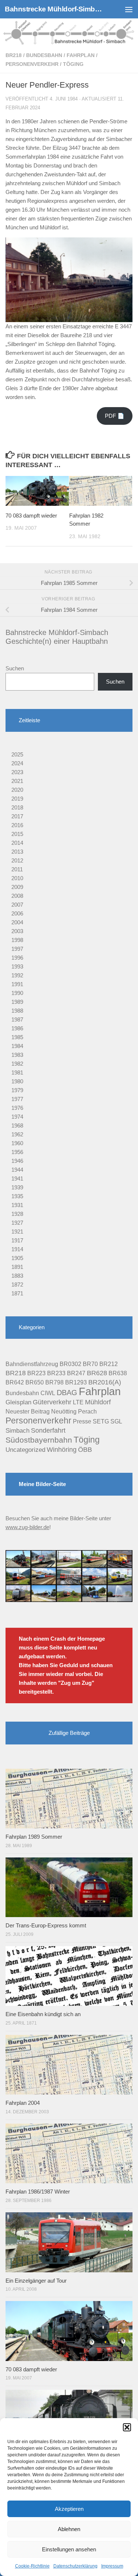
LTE (78, 1402)
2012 (17, 860)
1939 (17, 1187)
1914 (17, 1249)
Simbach (17, 1431)
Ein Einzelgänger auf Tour (36, 2281)
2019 (17, 799)
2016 (17, 825)
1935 (17, 1196)
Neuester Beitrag (28, 1411)
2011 (17, 869)
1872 (17, 1285)
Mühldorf (98, 1402)
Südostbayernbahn (39, 1440)
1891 (17, 1267)
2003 (17, 931)
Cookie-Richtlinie (32, 2566)
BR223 (36, 1373)
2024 (17, 763)
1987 (17, 1019)
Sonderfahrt (48, 1430)
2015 (17, 834)
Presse (82, 1421)
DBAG (67, 1393)
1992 (17, 975)
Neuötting (64, 1411)
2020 (17, 790)
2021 (17, 781)
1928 (17, 1214)
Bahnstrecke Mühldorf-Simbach (54, 9)
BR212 (109, 1364)
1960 (17, 1143)
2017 (17, 816)
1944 (17, 1170)
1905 (17, 1258)
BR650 (35, 1382)
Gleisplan (18, 1402)
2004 (17, 922)
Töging (73, 64)
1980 (17, 1081)
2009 (17, 887)
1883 (17, 1276)
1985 (17, 1037)
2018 (17, 807)
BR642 (15, 1382)
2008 (17, 896)
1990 (17, 993)
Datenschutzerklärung (75, 2566)
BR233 (56, 1373)
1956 (17, 1152)
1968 (17, 1125)
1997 (17, 949)
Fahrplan (81, 55)
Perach (87, 1411)
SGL (116, 1421)
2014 (17, 843)
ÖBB (85, 1450)
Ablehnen (69, 2529)
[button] (127, 2427)
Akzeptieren (69, 2509)
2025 (17, 754)
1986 (17, 1028)
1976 (17, 1108)
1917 (17, 1240)
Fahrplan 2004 (23, 2103)
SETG (101, 1421)
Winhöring (62, 1450)
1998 (17, 940)
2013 (17, 852)
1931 (17, 1205)
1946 (17, 1161)
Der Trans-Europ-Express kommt (46, 1925)
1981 (17, 1072)
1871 (17, 1293)
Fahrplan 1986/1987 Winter (38, 2192)
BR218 (14, 55)
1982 (17, 1064)
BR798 (54, 1382)
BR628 (97, 1373)
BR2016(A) (105, 1382)
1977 (17, 1099)
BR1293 (76, 1382)
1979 (17, 1090)
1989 (17, 1002)
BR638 (118, 1373)
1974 (17, 1117)
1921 (17, 1231)
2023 (17, 772)
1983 (17, 1055)
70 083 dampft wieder (31, 516)
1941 (17, 1178)
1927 (17, 1223)
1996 (17, 958)
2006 (17, 913)
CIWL (48, 1393)
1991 (17, 984)
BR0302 (70, 1364)
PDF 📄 (115, 416)
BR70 (90, 1364)
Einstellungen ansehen (69, 2549)
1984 (17, 1046)
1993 (17, 966)
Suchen (15, 668)
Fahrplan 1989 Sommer (34, 1837)
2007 (17, 905)
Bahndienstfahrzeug (32, 1364)
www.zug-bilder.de (27, 1527)
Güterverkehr (52, 1402)
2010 (17, 878)
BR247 (76, 1373)
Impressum (112, 2566)
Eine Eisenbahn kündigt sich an (43, 2014)
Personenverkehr (32, 64)
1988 (17, 1011)
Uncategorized (25, 1450)
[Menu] (129, 9)
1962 (17, 1134)
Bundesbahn (44, 55)
